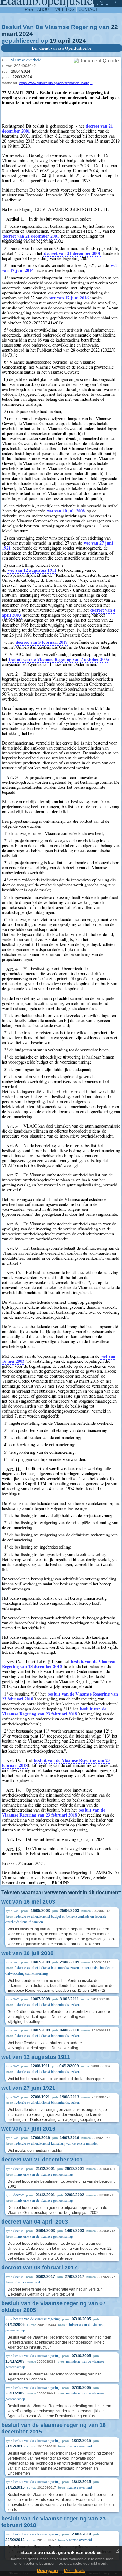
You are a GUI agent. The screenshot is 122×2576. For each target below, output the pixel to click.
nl (102, 2)
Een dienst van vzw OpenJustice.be (61, 48)
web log (65, 10)
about (44, 10)
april (64, 41)
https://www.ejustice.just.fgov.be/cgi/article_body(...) (56, 83)
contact (88, 10)
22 (114, 27)
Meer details (75, 2571)
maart (9, 34)
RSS (29, 10)
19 (53, 41)
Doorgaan (47, 2570)
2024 (26, 34)
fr (114, 2)
